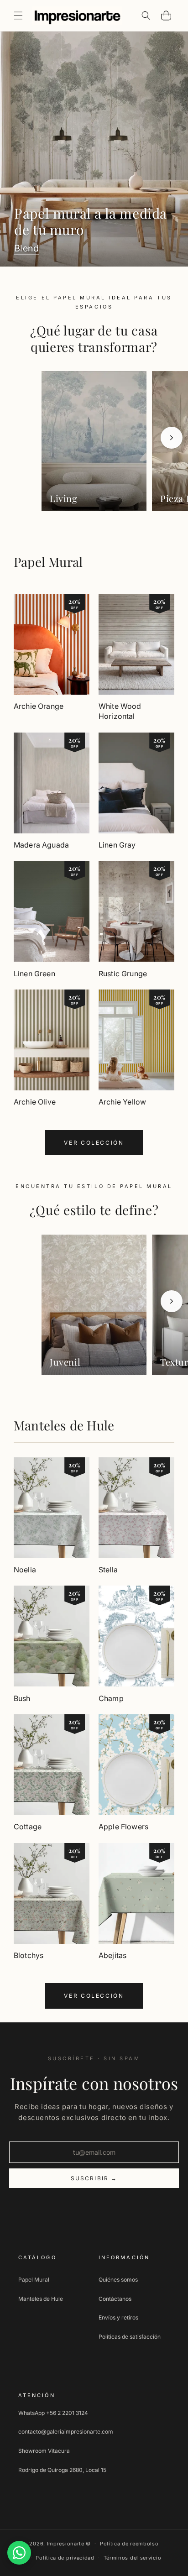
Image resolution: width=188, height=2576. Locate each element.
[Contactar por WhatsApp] (19, 2553)
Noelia (25, 1570)
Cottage (28, 1827)
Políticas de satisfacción (130, 2337)
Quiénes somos (118, 2280)
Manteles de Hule (64, 1425)
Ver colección (94, 1143)
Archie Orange (39, 706)
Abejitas (112, 1955)
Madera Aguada (41, 845)
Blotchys (29, 1955)
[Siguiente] (172, 438)
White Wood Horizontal (120, 711)
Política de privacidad (65, 2558)
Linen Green (34, 974)
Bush (22, 1698)
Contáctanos (115, 2299)
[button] (18, 16)
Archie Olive (35, 1102)
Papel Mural (48, 562)
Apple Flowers (123, 1827)
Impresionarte (66, 2544)
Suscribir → (94, 2178)
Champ (111, 1698)
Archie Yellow (122, 1102)
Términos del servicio (133, 2558)
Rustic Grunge (123, 974)
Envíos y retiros (118, 2317)
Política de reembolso (129, 2544)
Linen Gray (117, 845)
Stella (108, 1570)
